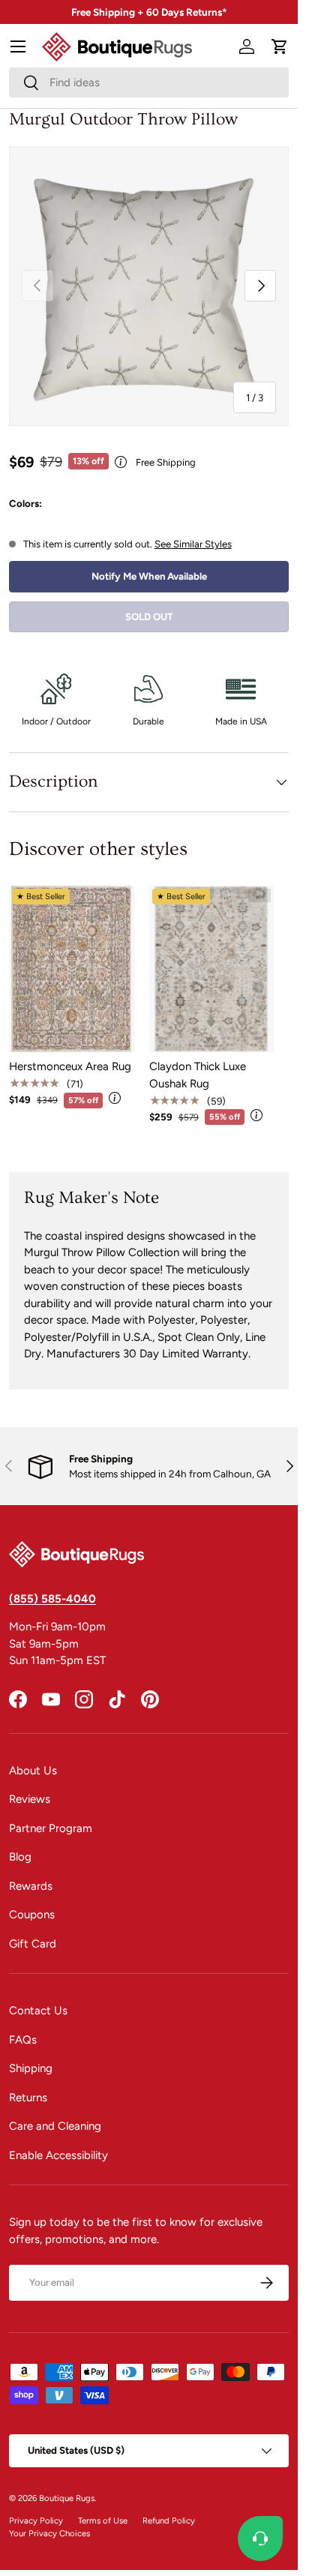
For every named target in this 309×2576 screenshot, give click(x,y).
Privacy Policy (36, 2521)
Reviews (30, 1799)
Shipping (31, 2068)
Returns (28, 2098)
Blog (20, 1857)
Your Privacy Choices (49, 2533)
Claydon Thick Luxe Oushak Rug (198, 1075)
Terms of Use (103, 2521)
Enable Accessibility (58, 2155)
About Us (33, 1771)
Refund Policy (169, 2521)
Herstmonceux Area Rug (70, 1066)
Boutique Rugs (67, 2498)
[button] (280, 46)
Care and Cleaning (55, 2126)
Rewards (31, 1886)
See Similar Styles (193, 544)
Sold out (149, 616)
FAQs (23, 2040)
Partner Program (51, 1828)
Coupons (32, 1915)
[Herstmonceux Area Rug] (72, 969)
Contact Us (38, 2011)
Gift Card (33, 1944)
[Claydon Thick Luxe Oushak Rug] (212, 969)
